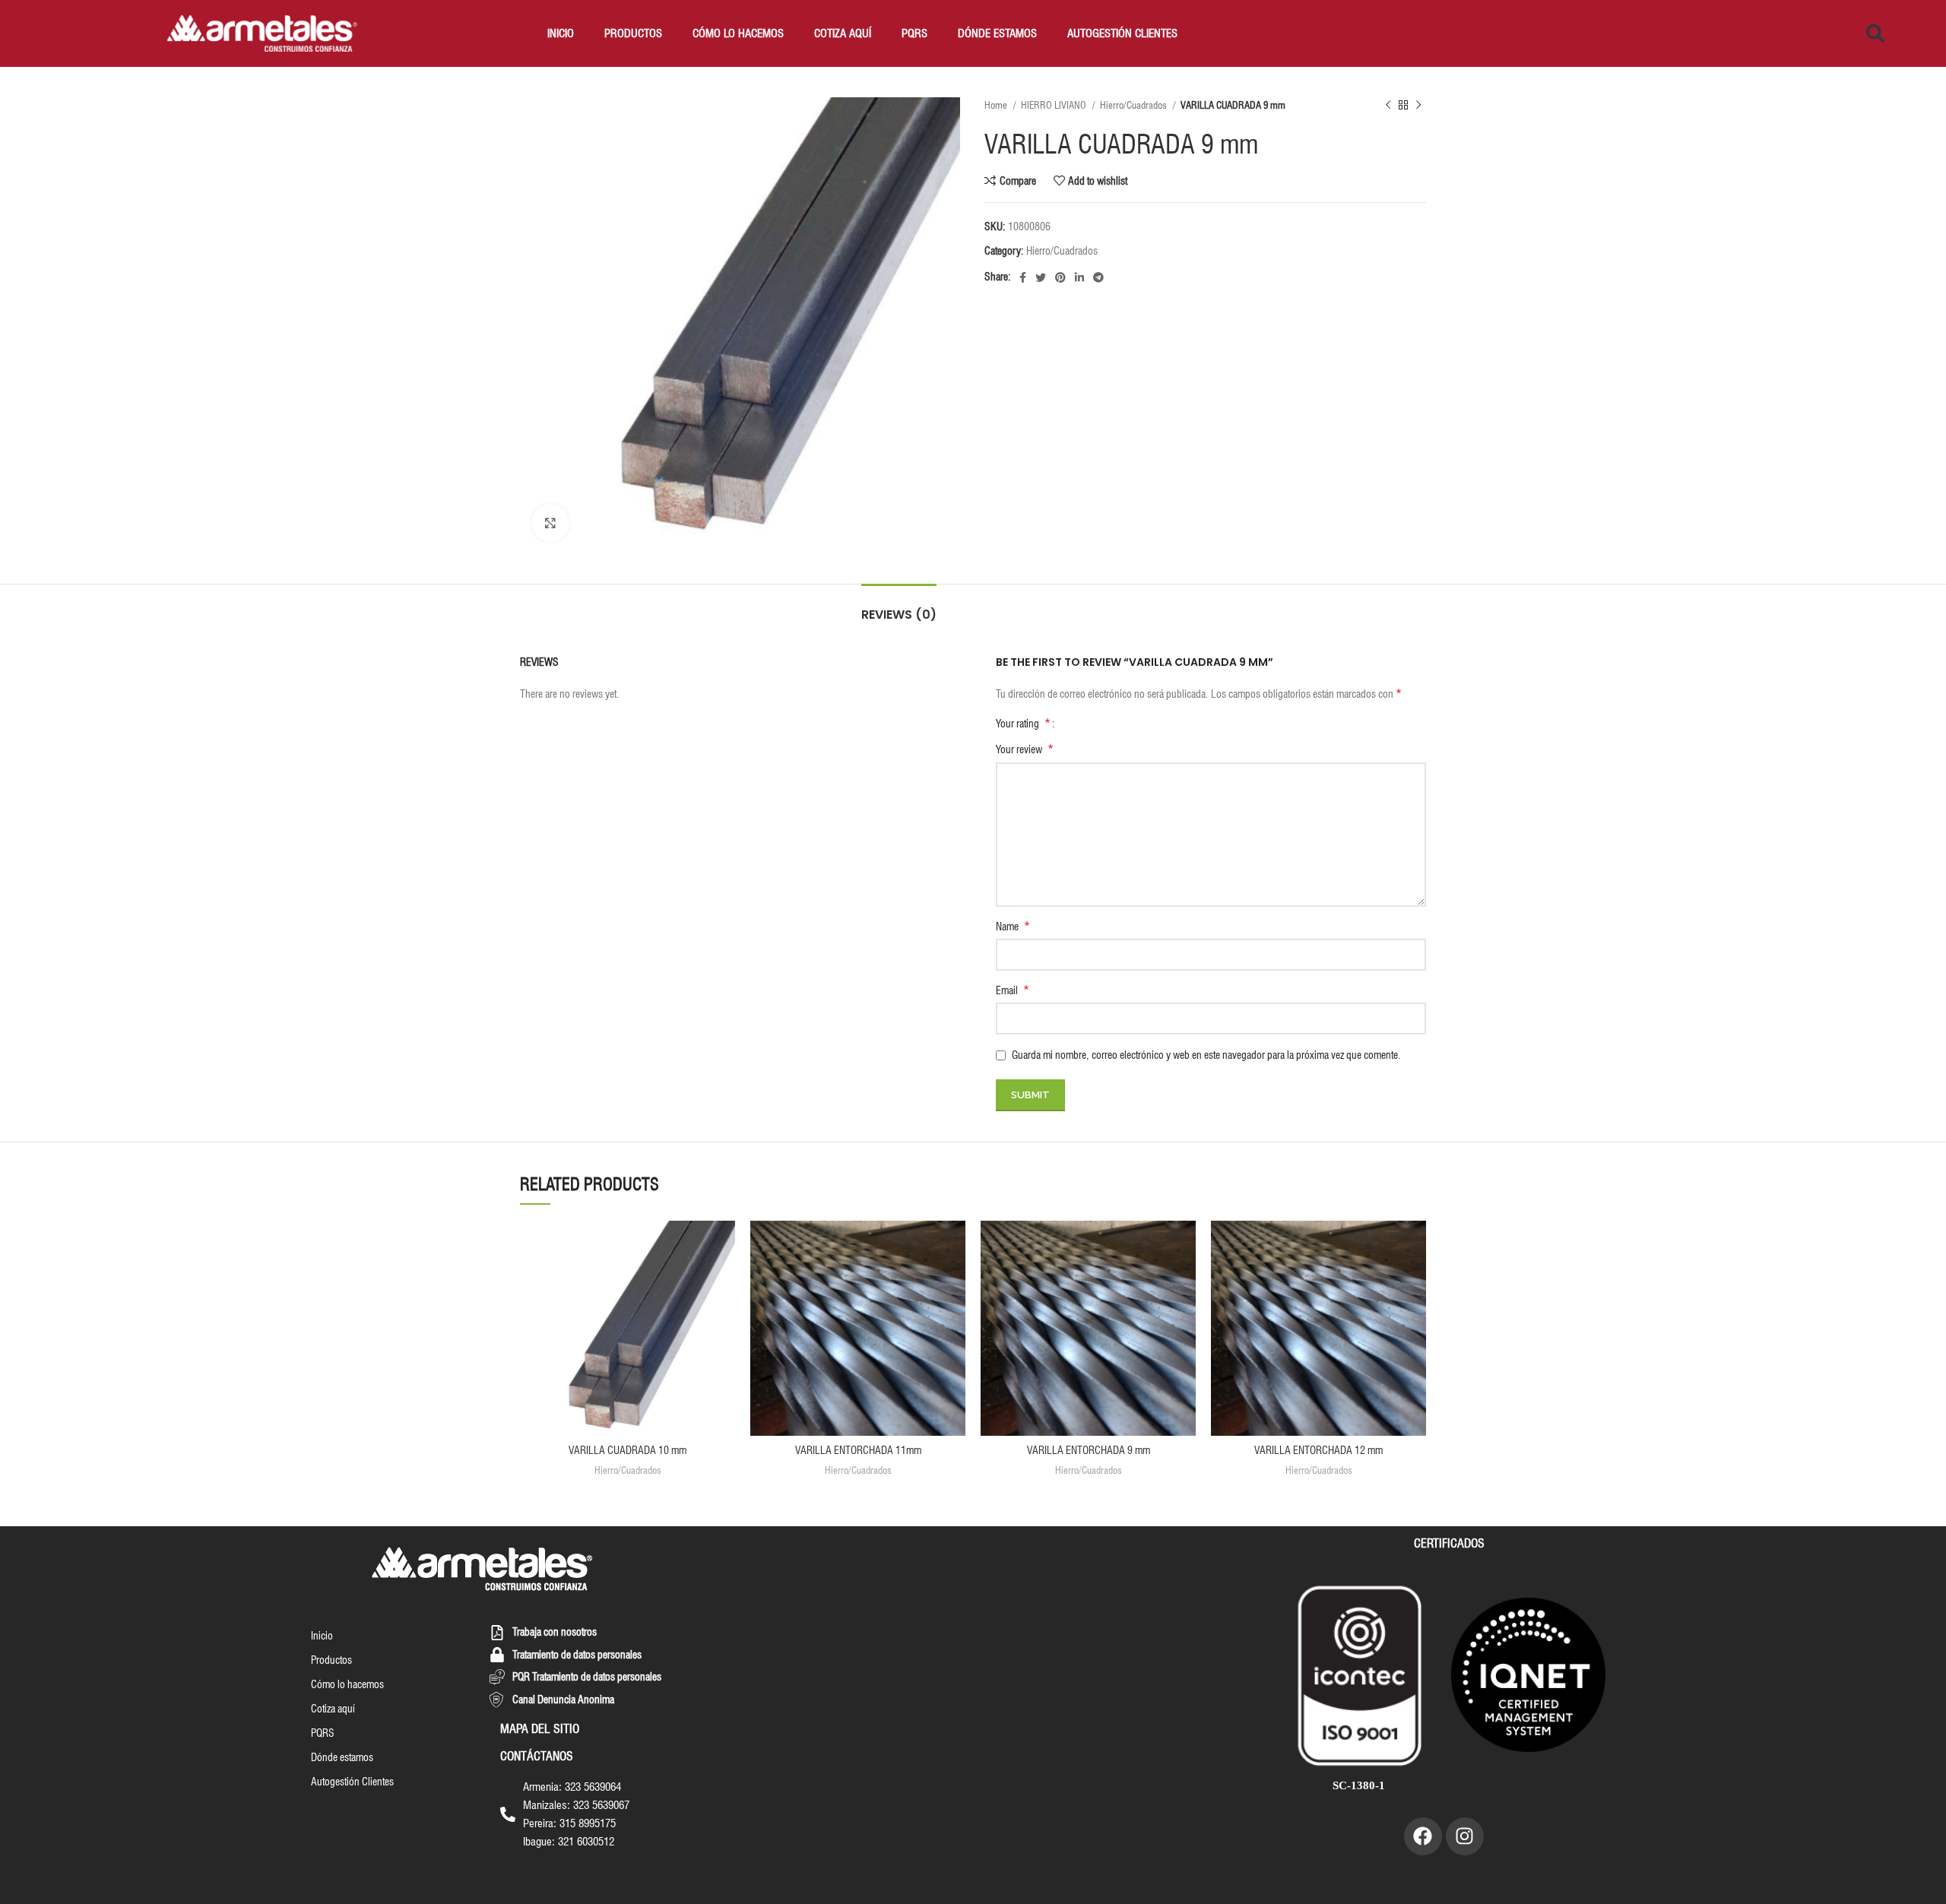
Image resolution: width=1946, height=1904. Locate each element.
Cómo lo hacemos (738, 33)
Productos (633, 33)
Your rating (1023, 724)
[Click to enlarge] (550, 523)
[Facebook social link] (1023, 277)
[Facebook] (1423, 1836)
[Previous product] (1388, 106)
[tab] (899, 607)
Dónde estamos (997, 33)
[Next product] (1418, 106)
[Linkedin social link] (1079, 277)
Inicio (561, 33)
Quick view (724, 1280)
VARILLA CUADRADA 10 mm (628, 1450)
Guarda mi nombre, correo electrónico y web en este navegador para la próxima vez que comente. (1206, 1055)
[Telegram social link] (1098, 277)
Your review (1025, 749)
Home (997, 105)
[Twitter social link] (1041, 277)
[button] (1875, 33)
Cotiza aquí (843, 33)
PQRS (914, 33)
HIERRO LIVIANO (1055, 105)
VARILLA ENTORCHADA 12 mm (1318, 1450)
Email (1013, 990)
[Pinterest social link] (1060, 277)
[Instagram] (1465, 1836)
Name (1013, 926)
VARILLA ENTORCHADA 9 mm (1089, 1450)
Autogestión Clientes (1122, 33)
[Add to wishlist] (724, 1245)
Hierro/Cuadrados (1135, 105)
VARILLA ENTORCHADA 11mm (858, 1450)
